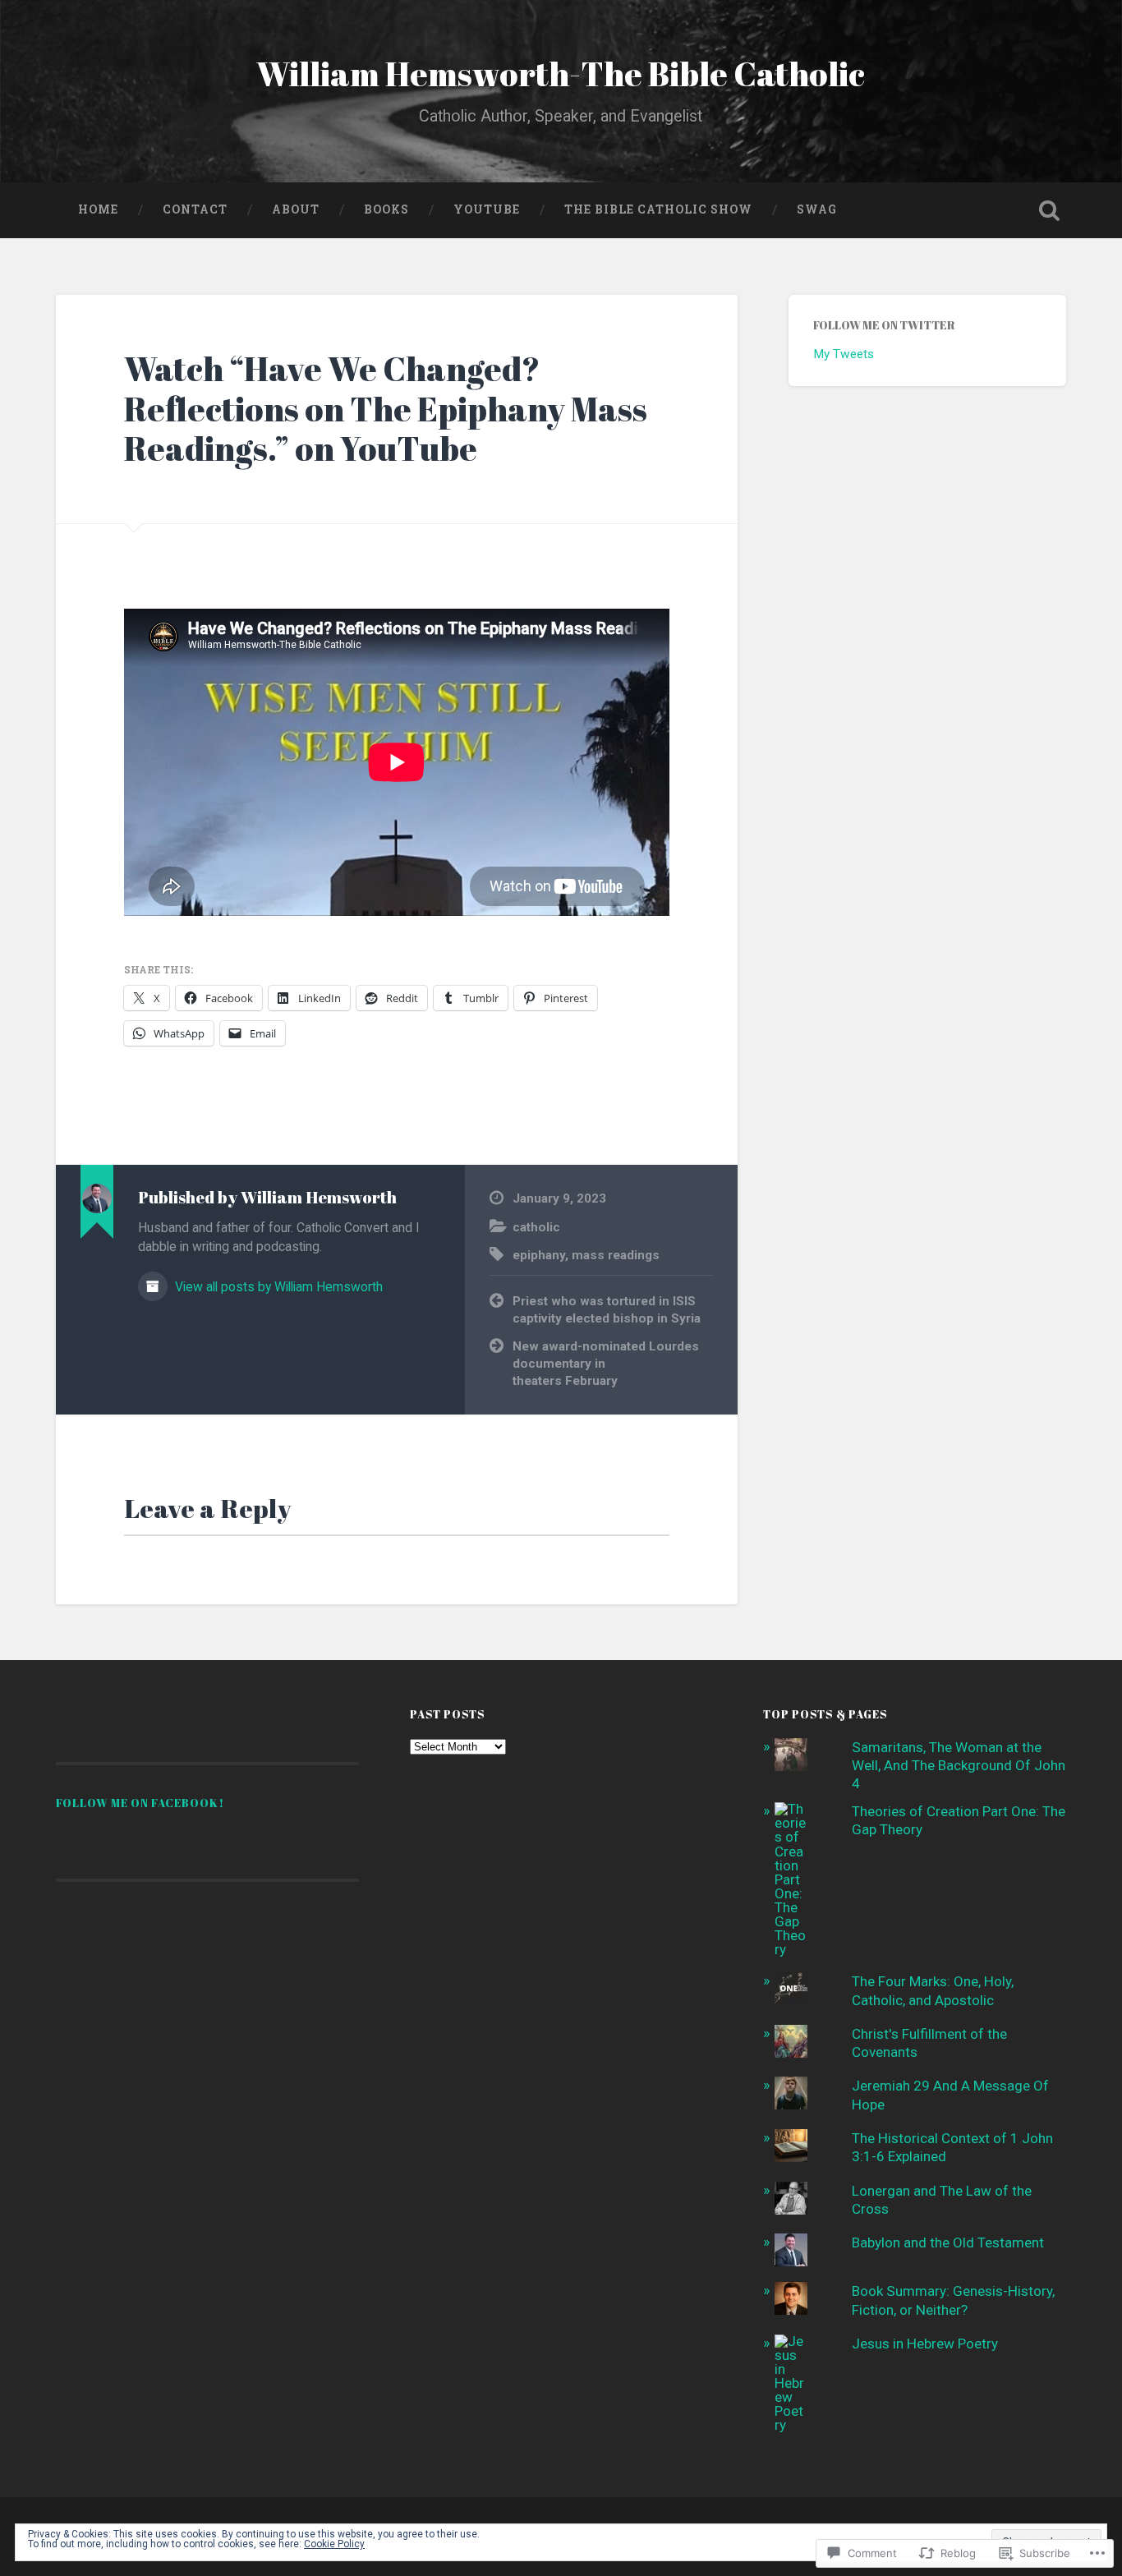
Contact (195, 209)
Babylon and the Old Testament (948, 2242)
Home (98, 209)
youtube (487, 209)
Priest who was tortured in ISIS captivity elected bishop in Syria (607, 1310)
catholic (536, 1227)
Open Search (1050, 210)
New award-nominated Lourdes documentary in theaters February (606, 1363)
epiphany (539, 1255)
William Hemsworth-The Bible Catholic (561, 74)
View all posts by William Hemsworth (277, 1287)
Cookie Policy (334, 2544)
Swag (817, 209)
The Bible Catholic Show (658, 209)
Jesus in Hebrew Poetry (925, 2344)
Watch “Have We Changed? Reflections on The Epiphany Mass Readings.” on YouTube (386, 408)
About (296, 209)
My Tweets (844, 354)
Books (386, 209)
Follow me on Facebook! (140, 1803)
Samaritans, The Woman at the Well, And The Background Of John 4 (959, 1765)
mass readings (616, 1255)
